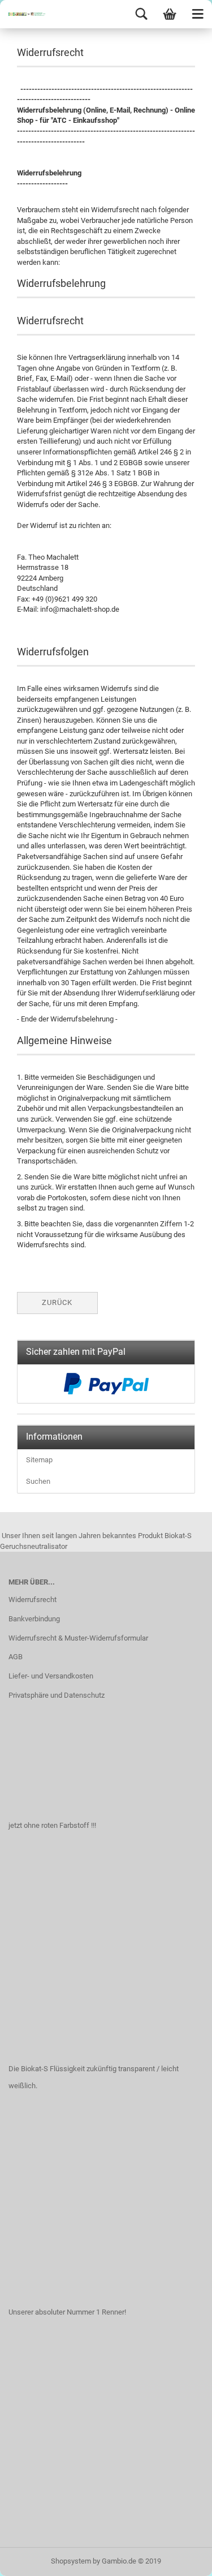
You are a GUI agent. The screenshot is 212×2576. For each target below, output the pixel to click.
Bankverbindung (34, 1619)
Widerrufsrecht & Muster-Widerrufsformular (78, 1638)
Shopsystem (71, 2561)
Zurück (57, 1302)
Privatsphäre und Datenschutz (57, 1695)
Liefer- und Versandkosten (51, 1676)
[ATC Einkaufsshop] (23, 14)
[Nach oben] (181, 2559)
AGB (16, 1657)
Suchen (38, 1481)
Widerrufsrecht (33, 1600)
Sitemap (39, 1460)
